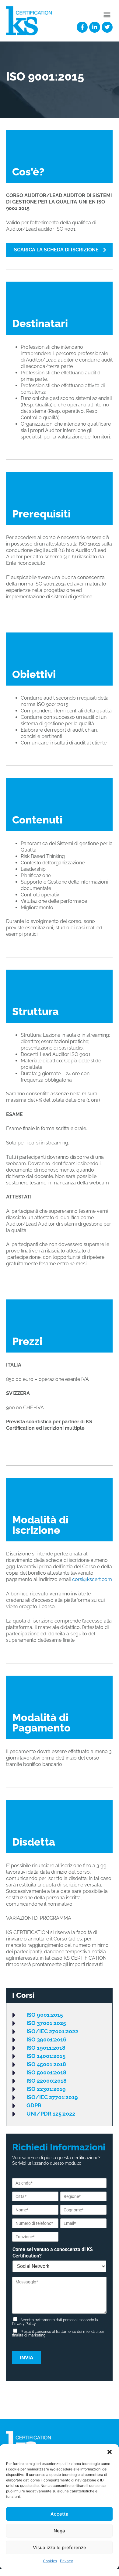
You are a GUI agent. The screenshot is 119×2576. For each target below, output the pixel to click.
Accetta (60, 2514)
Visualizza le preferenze (60, 2547)
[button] (110, 2452)
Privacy (66, 2561)
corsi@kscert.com (92, 1579)
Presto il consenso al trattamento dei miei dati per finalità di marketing (58, 2333)
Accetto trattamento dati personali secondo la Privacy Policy (55, 2322)
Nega (59, 2531)
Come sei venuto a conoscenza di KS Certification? (53, 2253)
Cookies (50, 2561)
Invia (26, 2358)
